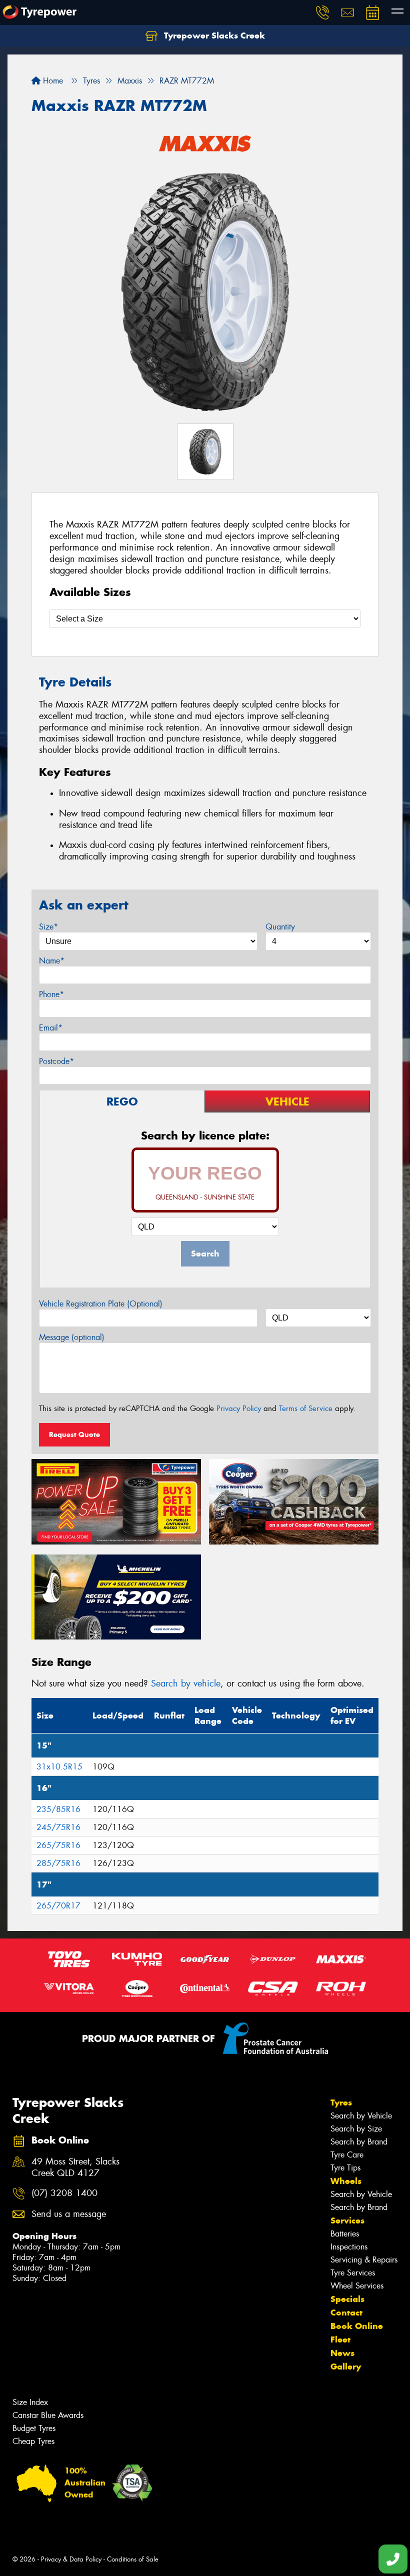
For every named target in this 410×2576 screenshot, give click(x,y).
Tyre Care (347, 2155)
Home (52, 81)
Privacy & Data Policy (71, 2559)
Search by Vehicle (361, 2116)
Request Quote (74, 1434)
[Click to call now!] (322, 12)
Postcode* (56, 1061)
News (342, 2353)
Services (347, 2220)
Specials (347, 2299)
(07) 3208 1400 (64, 2193)
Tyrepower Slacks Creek (213, 35)
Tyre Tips (345, 2168)
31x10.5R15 (59, 1767)
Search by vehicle (186, 1683)
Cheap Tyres (33, 2441)
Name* (52, 961)
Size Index (30, 2402)
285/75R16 (58, 1863)
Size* (48, 927)
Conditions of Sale (133, 2559)
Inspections (349, 2247)
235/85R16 (58, 1809)
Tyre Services (353, 2273)
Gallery (346, 2366)
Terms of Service (306, 1408)
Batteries (345, 2234)
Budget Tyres (34, 2428)
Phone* (51, 994)
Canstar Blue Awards (48, 2415)
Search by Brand (359, 2142)
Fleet (340, 2339)
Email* (51, 1028)
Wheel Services (357, 2286)
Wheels (346, 2181)
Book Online (357, 2326)
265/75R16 (58, 1845)
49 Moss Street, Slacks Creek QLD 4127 (75, 2167)
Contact (346, 2312)
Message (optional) (72, 1337)
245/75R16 (58, 1827)
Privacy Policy (239, 1408)
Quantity (280, 927)
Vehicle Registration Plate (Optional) (101, 1304)
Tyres (341, 2102)
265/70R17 (58, 1906)
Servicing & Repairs (364, 2260)
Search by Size (356, 2129)
